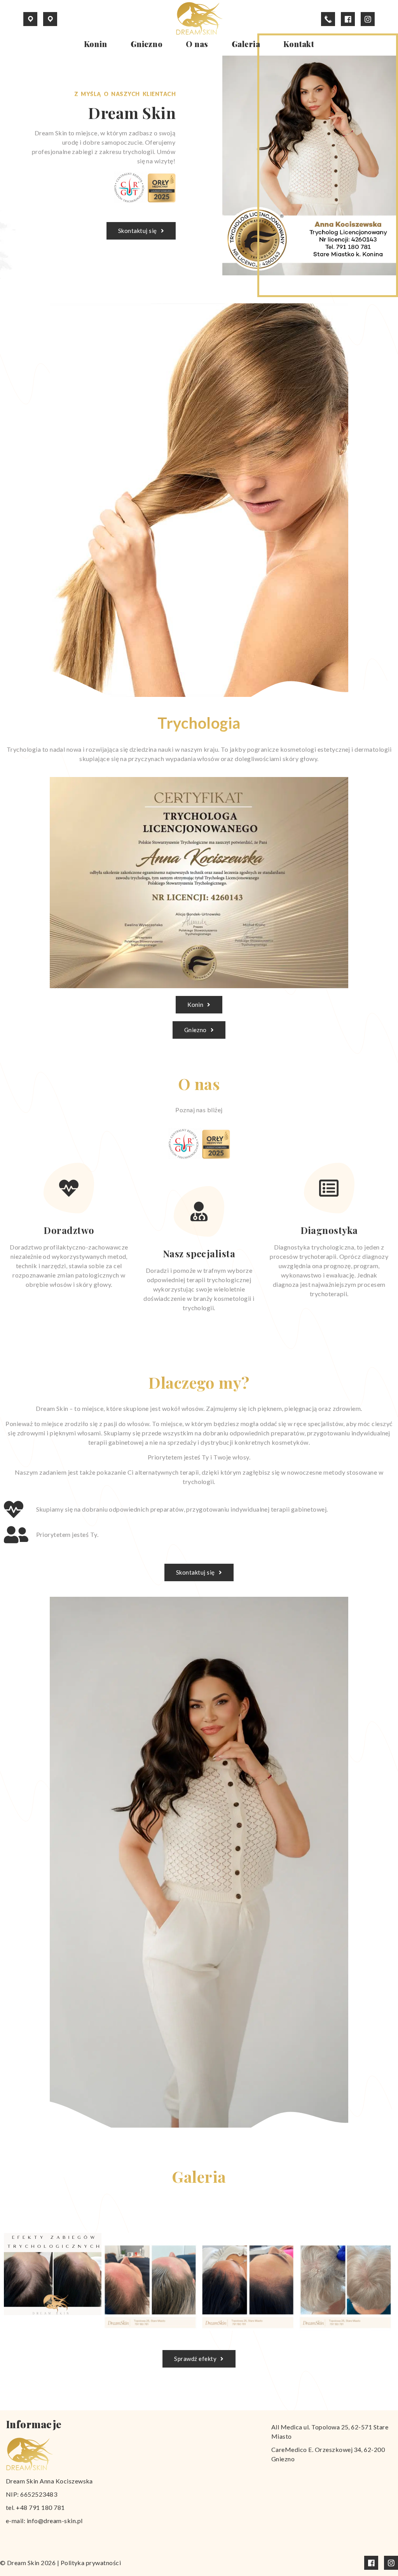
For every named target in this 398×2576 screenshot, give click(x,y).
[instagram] (368, 19)
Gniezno (147, 44)
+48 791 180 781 (40, 2507)
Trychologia (199, 723)
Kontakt (299, 44)
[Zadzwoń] (328, 19)
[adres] (31, 19)
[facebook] (348, 19)
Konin (96, 44)
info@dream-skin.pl (55, 2521)
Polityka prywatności (91, 2563)
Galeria (246, 44)
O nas (197, 44)
